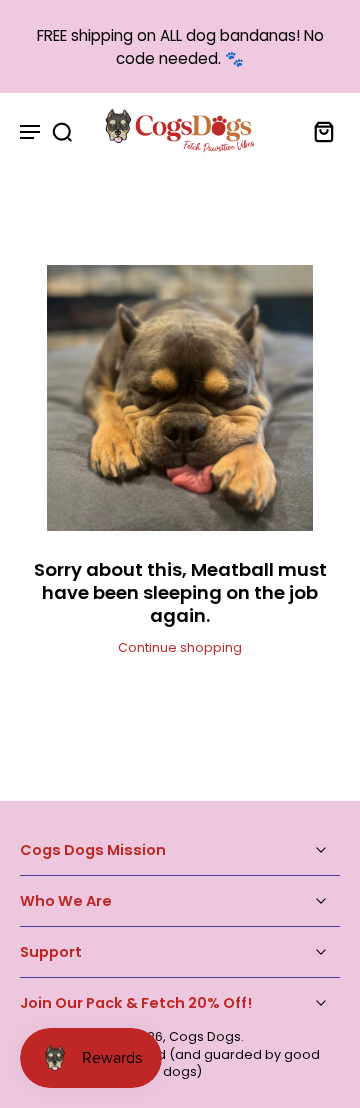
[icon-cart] (318, 131)
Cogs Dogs (205, 1036)
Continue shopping (180, 647)
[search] (62, 131)
